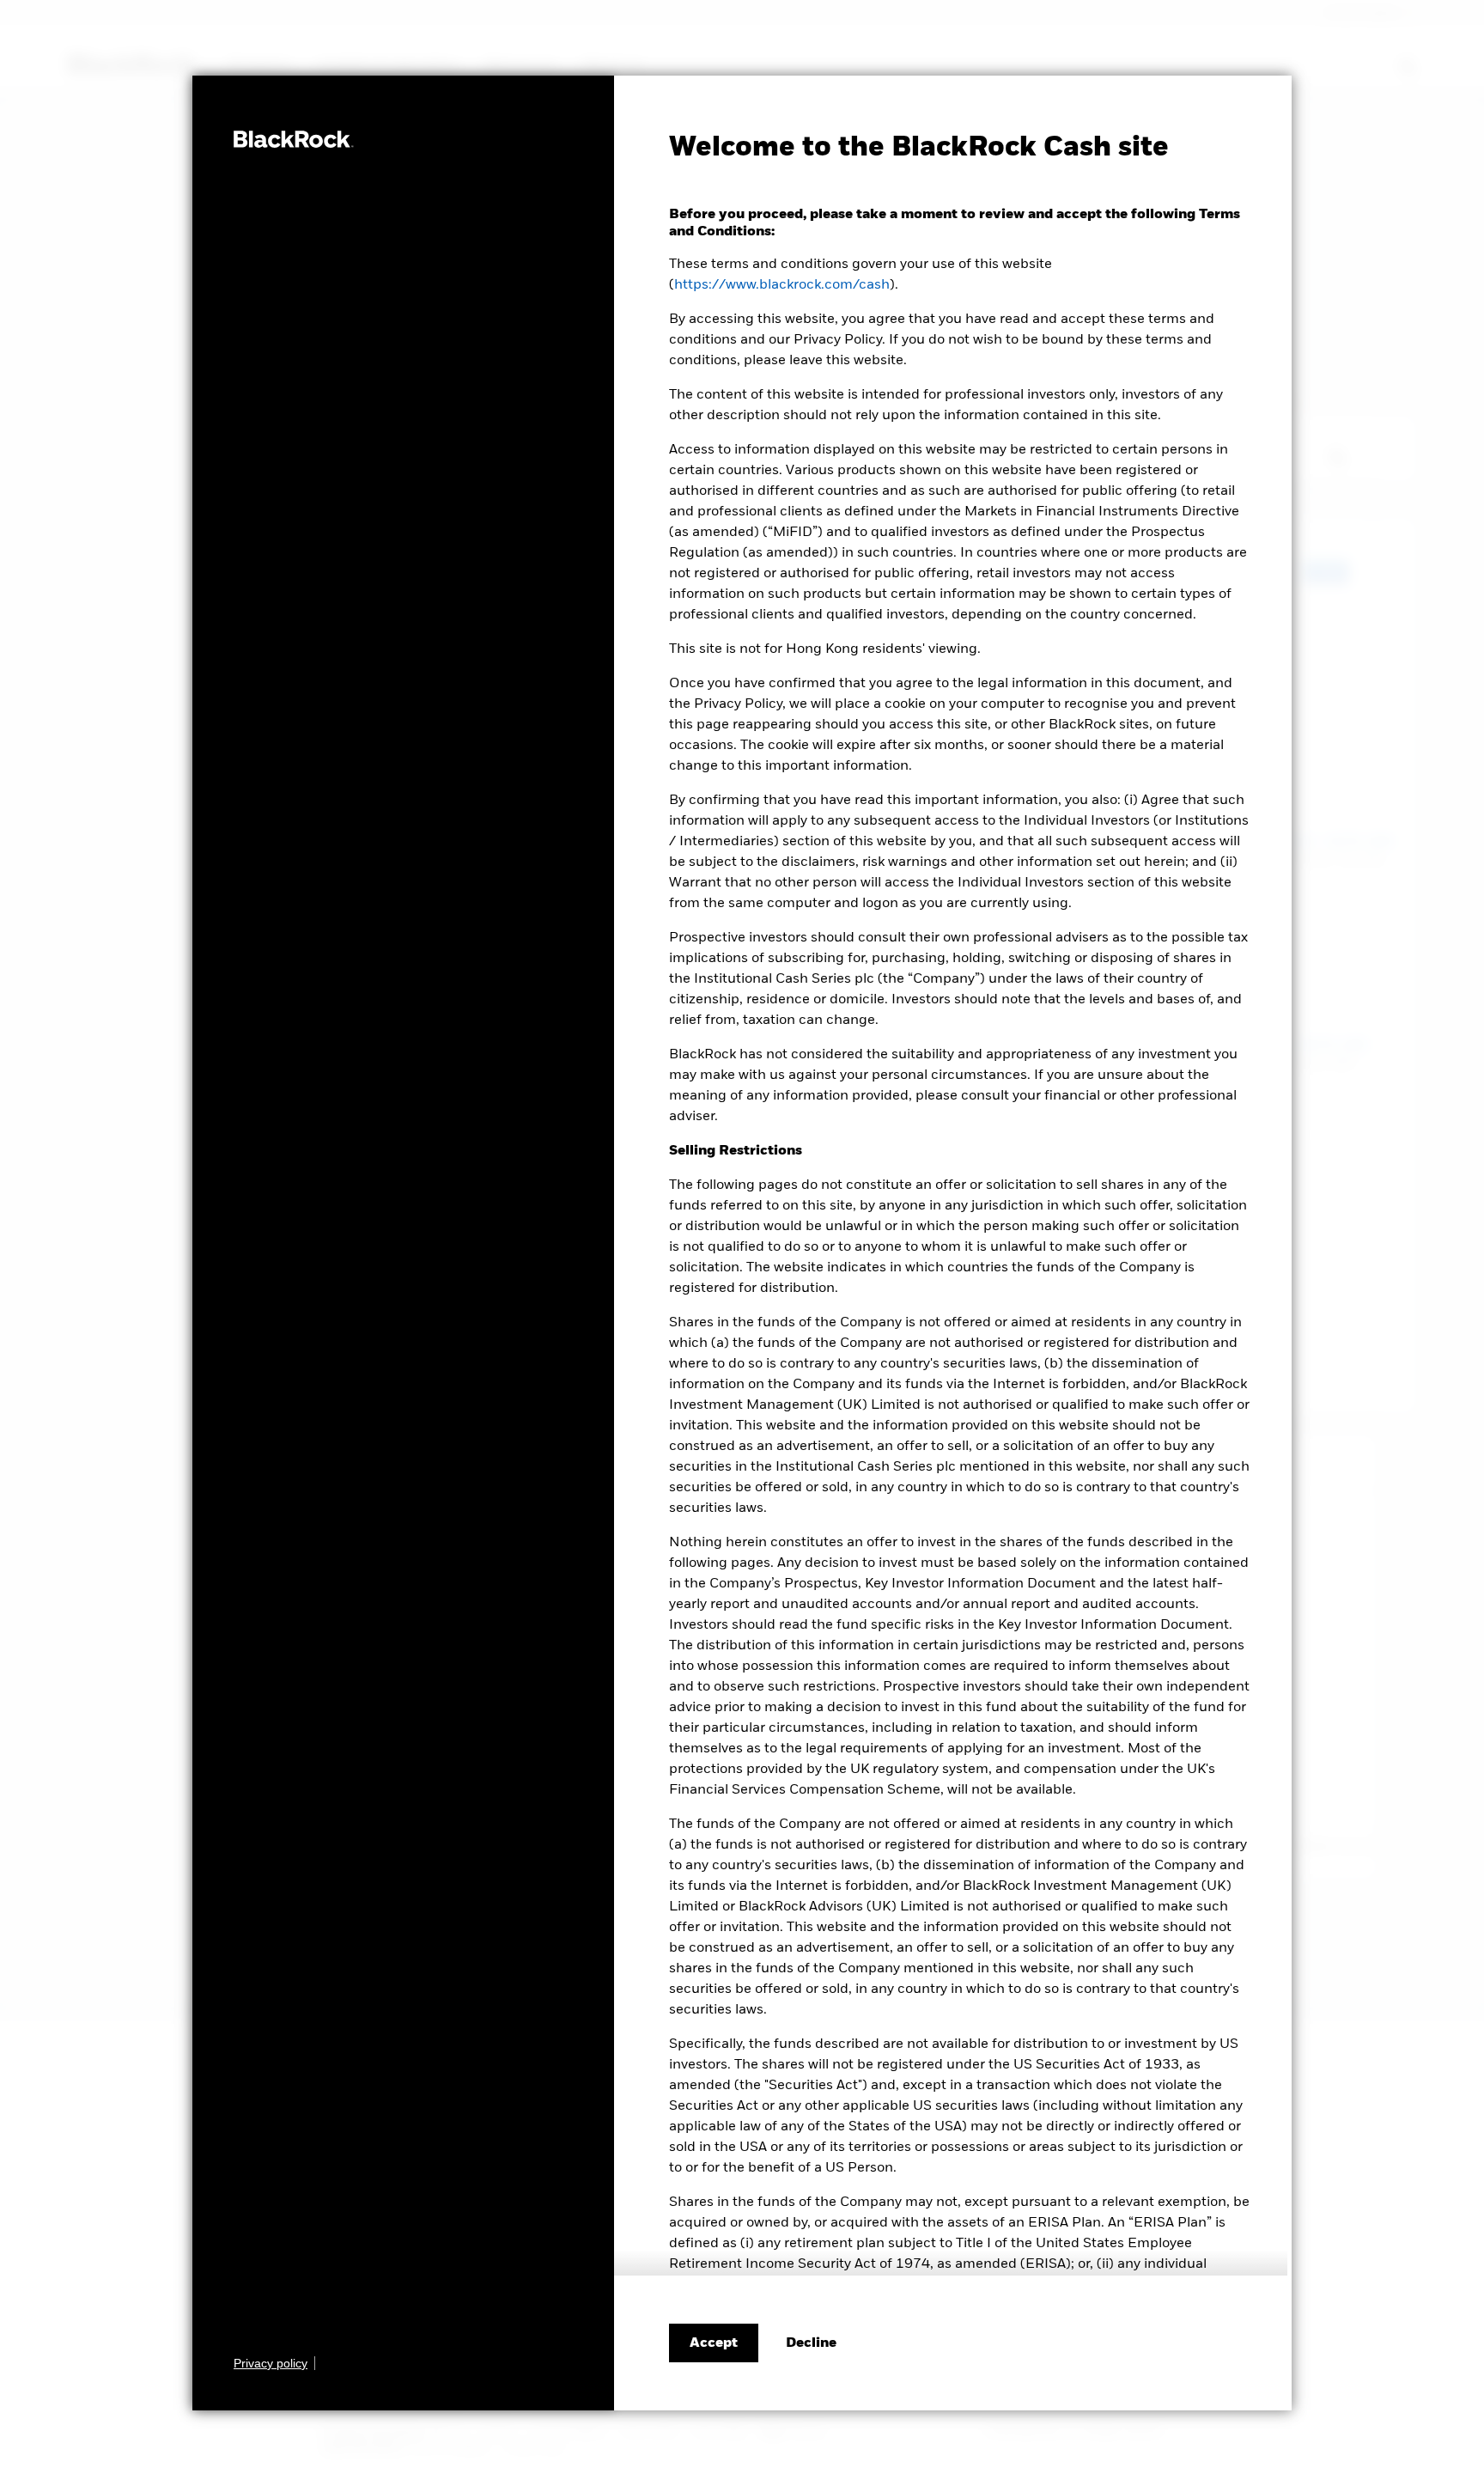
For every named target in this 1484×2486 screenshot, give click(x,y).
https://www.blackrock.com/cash (782, 285)
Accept (714, 2343)
